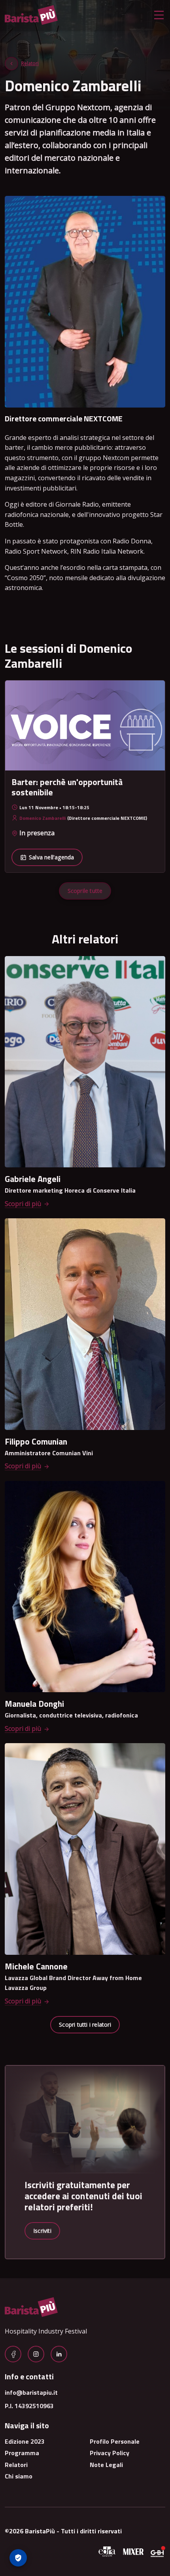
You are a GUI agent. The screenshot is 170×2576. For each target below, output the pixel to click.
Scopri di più (23, 1204)
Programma (22, 2453)
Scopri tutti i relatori (85, 2025)
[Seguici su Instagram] (36, 2354)
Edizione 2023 (25, 2441)
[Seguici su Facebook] (13, 2354)
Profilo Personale (115, 2441)
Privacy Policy (110, 2453)
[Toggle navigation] (159, 15)
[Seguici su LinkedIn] (59, 2354)
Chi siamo (19, 2476)
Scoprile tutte (85, 891)
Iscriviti (42, 2231)
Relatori (30, 63)
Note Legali (106, 2465)
